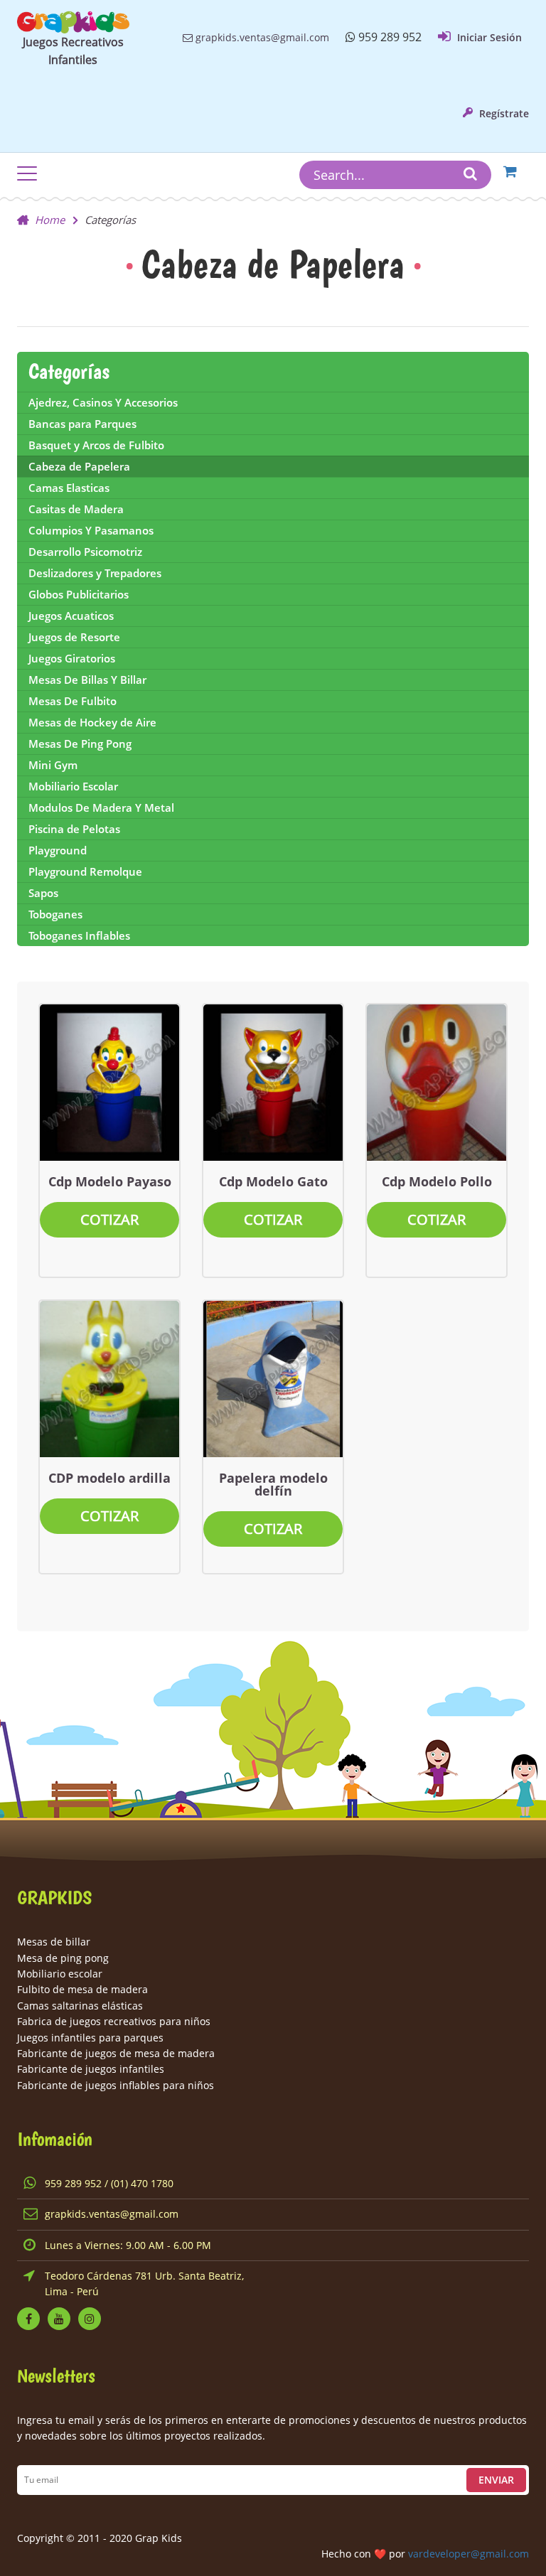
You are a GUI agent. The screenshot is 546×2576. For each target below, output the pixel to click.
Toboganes (55, 914)
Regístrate (503, 113)
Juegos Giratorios (72, 658)
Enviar (496, 2480)
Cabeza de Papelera (79, 466)
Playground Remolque (85, 871)
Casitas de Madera (76, 509)
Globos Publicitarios (79, 594)
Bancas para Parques (82, 424)
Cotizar (109, 1219)
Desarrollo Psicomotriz (85, 552)
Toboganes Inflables (79, 935)
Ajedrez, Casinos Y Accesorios (103, 402)
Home (50, 220)
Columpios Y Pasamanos (91, 530)
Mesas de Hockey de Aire (92, 722)
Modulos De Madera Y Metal (101, 807)
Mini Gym (53, 765)
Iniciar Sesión (488, 37)
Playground (58, 850)
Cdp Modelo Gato (273, 1181)
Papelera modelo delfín (273, 1484)
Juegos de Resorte (74, 637)
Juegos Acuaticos (71, 616)
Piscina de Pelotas (74, 829)
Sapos (43, 893)
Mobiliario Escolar (73, 786)
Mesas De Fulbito (73, 701)
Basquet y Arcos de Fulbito (96, 445)
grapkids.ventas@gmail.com (261, 37)
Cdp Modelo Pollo (437, 1181)
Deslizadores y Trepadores (95, 573)
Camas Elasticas (69, 488)
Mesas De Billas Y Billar (87, 680)
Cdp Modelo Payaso (110, 1181)
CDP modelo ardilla (109, 1478)
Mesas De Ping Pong (80, 744)
